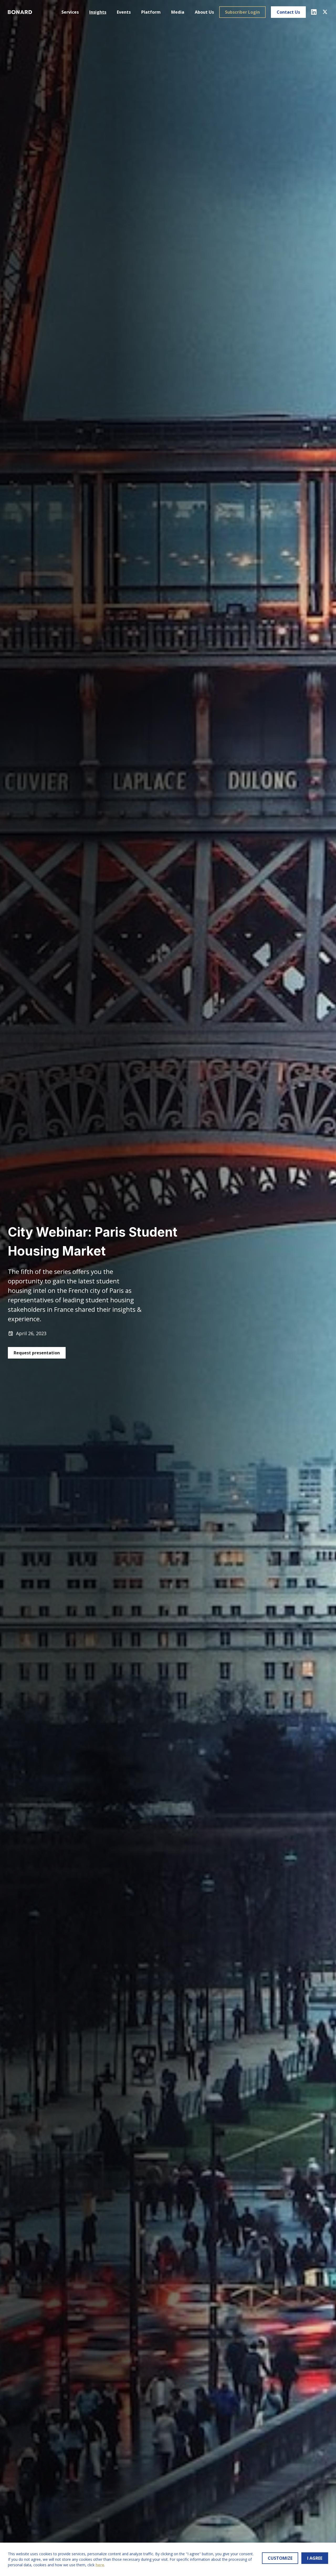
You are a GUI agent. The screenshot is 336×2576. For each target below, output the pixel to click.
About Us (204, 12)
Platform (151, 12)
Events (124, 12)
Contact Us (288, 12)
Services (70, 12)
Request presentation (37, 1353)
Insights (98, 12)
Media (178, 12)
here (100, 2565)
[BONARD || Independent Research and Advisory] (20, 12)
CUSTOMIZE (280, 2558)
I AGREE (315, 2558)
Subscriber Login (242, 12)
